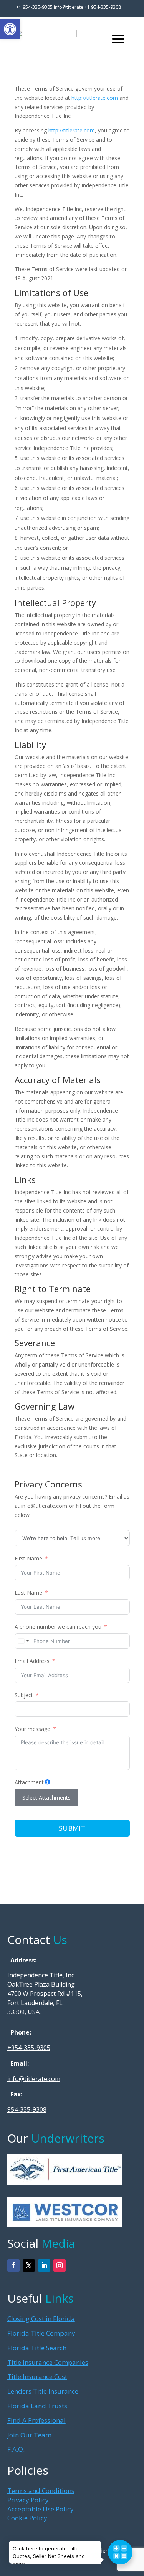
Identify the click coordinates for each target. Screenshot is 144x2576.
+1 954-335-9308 (103, 7)
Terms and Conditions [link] (41, 2491)
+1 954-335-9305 (34, 7)
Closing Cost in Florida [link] (41, 2319)
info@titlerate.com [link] (34, 2079)
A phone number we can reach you (58, 1627)
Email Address (32, 1661)
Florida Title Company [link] (41, 2333)
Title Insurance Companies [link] (48, 2362)
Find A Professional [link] (36, 2420)
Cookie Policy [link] (27, 2518)
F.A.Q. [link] (16, 2449)
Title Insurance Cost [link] (37, 2377)
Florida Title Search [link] (37, 2348)
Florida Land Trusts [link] (37, 2406)
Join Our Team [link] (29, 2435)
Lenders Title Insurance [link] (43, 2391)
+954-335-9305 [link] (29, 2048)
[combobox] (23, 1641)
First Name (28, 1558)
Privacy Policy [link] (28, 2500)
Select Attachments (46, 1798)
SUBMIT (72, 1828)
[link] (10, 29)
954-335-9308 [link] (27, 2109)
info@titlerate (69, 7)
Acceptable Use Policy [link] (41, 2509)
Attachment (29, 1782)
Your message (32, 1729)
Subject (24, 1695)
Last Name (28, 1592)
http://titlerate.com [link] (95, 98)
